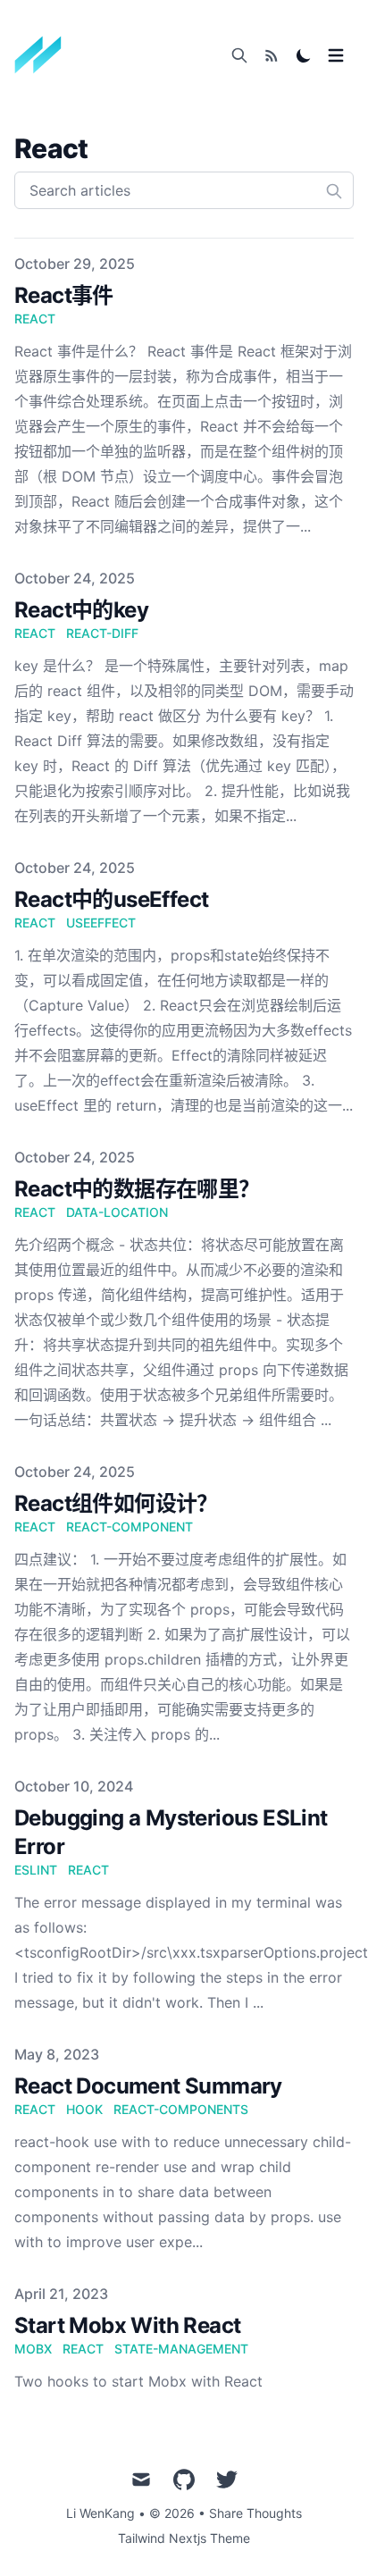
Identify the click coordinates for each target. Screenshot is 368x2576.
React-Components (181, 2109)
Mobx (33, 2349)
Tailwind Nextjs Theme (184, 2538)
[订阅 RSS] (272, 55)
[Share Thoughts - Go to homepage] (44, 55)
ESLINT (36, 1870)
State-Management (181, 2349)
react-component (130, 1527)
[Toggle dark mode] (304, 55)
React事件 (64, 295)
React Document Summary (148, 2086)
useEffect (101, 923)
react (35, 319)
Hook (84, 2109)
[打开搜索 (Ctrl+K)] (239, 55)
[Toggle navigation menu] (336, 55)
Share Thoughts (255, 2513)
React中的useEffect (111, 899)
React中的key (81, 610)
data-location (117, 1212)
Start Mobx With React (127, 2325)
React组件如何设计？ (116, 1503)
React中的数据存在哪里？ (137, 1189)
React (35, 2109)
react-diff (102, 633)
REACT (88, 1870)
